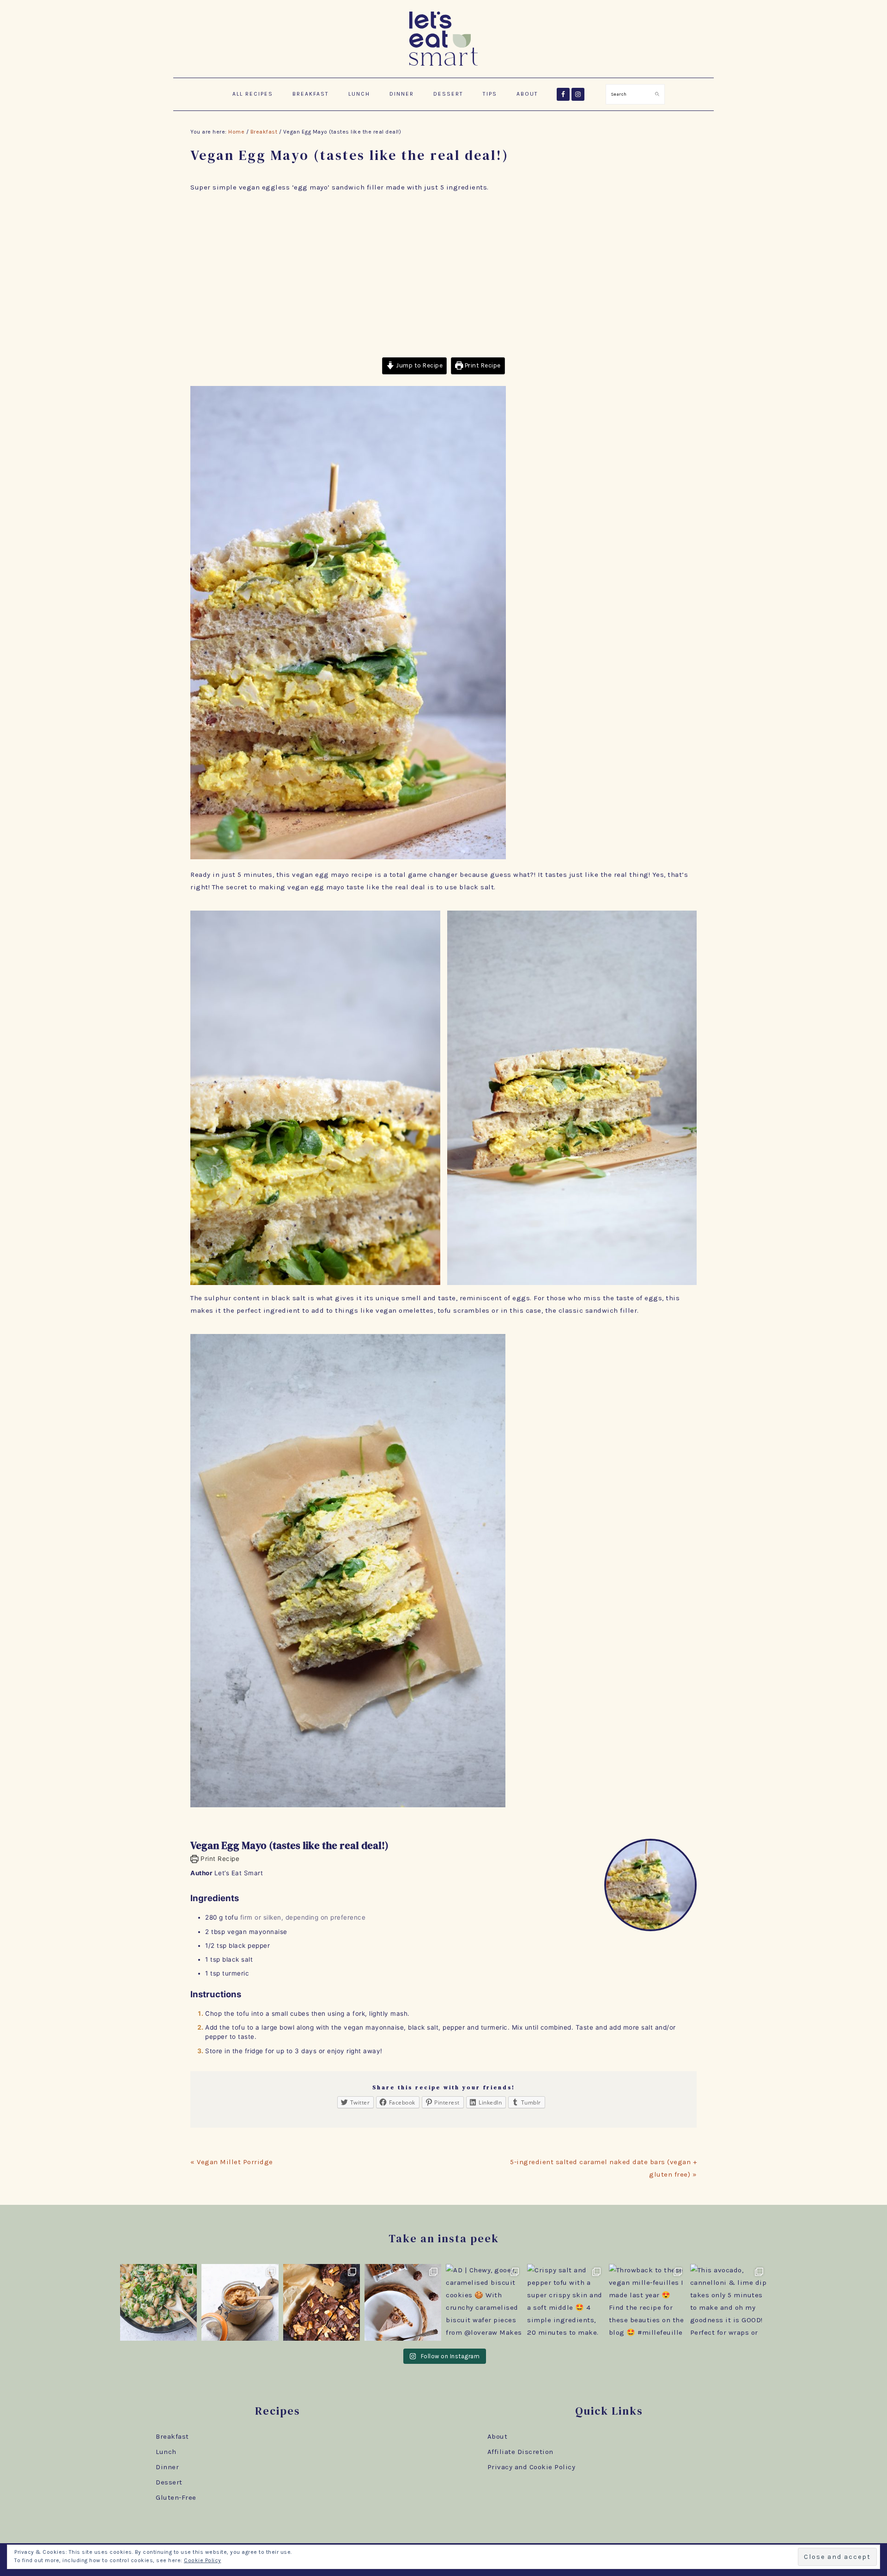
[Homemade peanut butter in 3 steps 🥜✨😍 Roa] (240, 2302)
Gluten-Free (176, 2497)
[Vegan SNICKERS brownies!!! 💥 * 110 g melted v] (322, 2302)
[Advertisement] (443, 275)
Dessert (169, 2482)
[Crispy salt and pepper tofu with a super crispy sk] (565, 2302)
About (498, 2436)
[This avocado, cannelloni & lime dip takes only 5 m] (729, 2302)
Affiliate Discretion (520, 2452)
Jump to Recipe (419, 365)
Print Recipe (482, 365)
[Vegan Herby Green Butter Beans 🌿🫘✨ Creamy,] (158, 2302)
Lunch (166, 2452)
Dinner (167, 2467)
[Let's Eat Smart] (443, 67)
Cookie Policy (203, 2560)
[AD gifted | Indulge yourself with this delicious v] (403, 2302)
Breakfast (172, 2436)
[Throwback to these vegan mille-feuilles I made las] (647, 2302)
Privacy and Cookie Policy (532, 2467)
